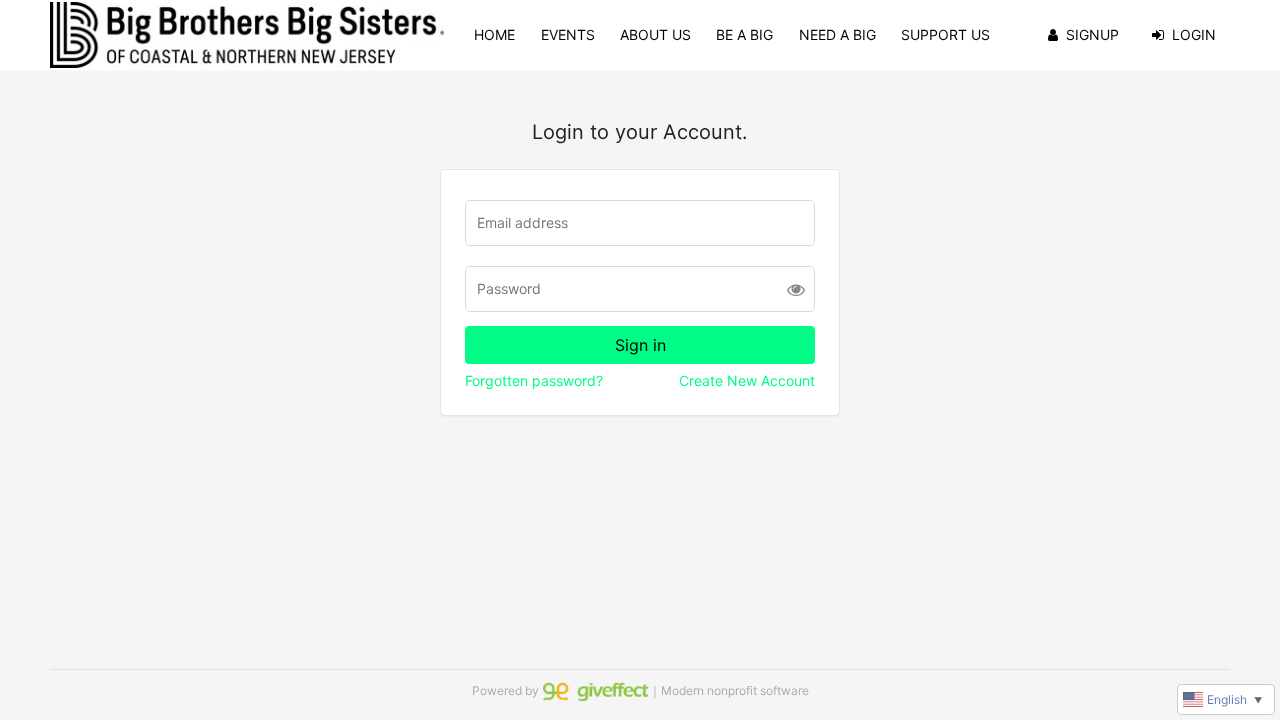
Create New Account (747, 380)
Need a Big (837, 34)
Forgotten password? (534, 380)
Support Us (945, 34)
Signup (1092, 34)
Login (1194, 34)
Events (568, 34)
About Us (655, 34)
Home (494, 34)
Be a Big (744, 34)
